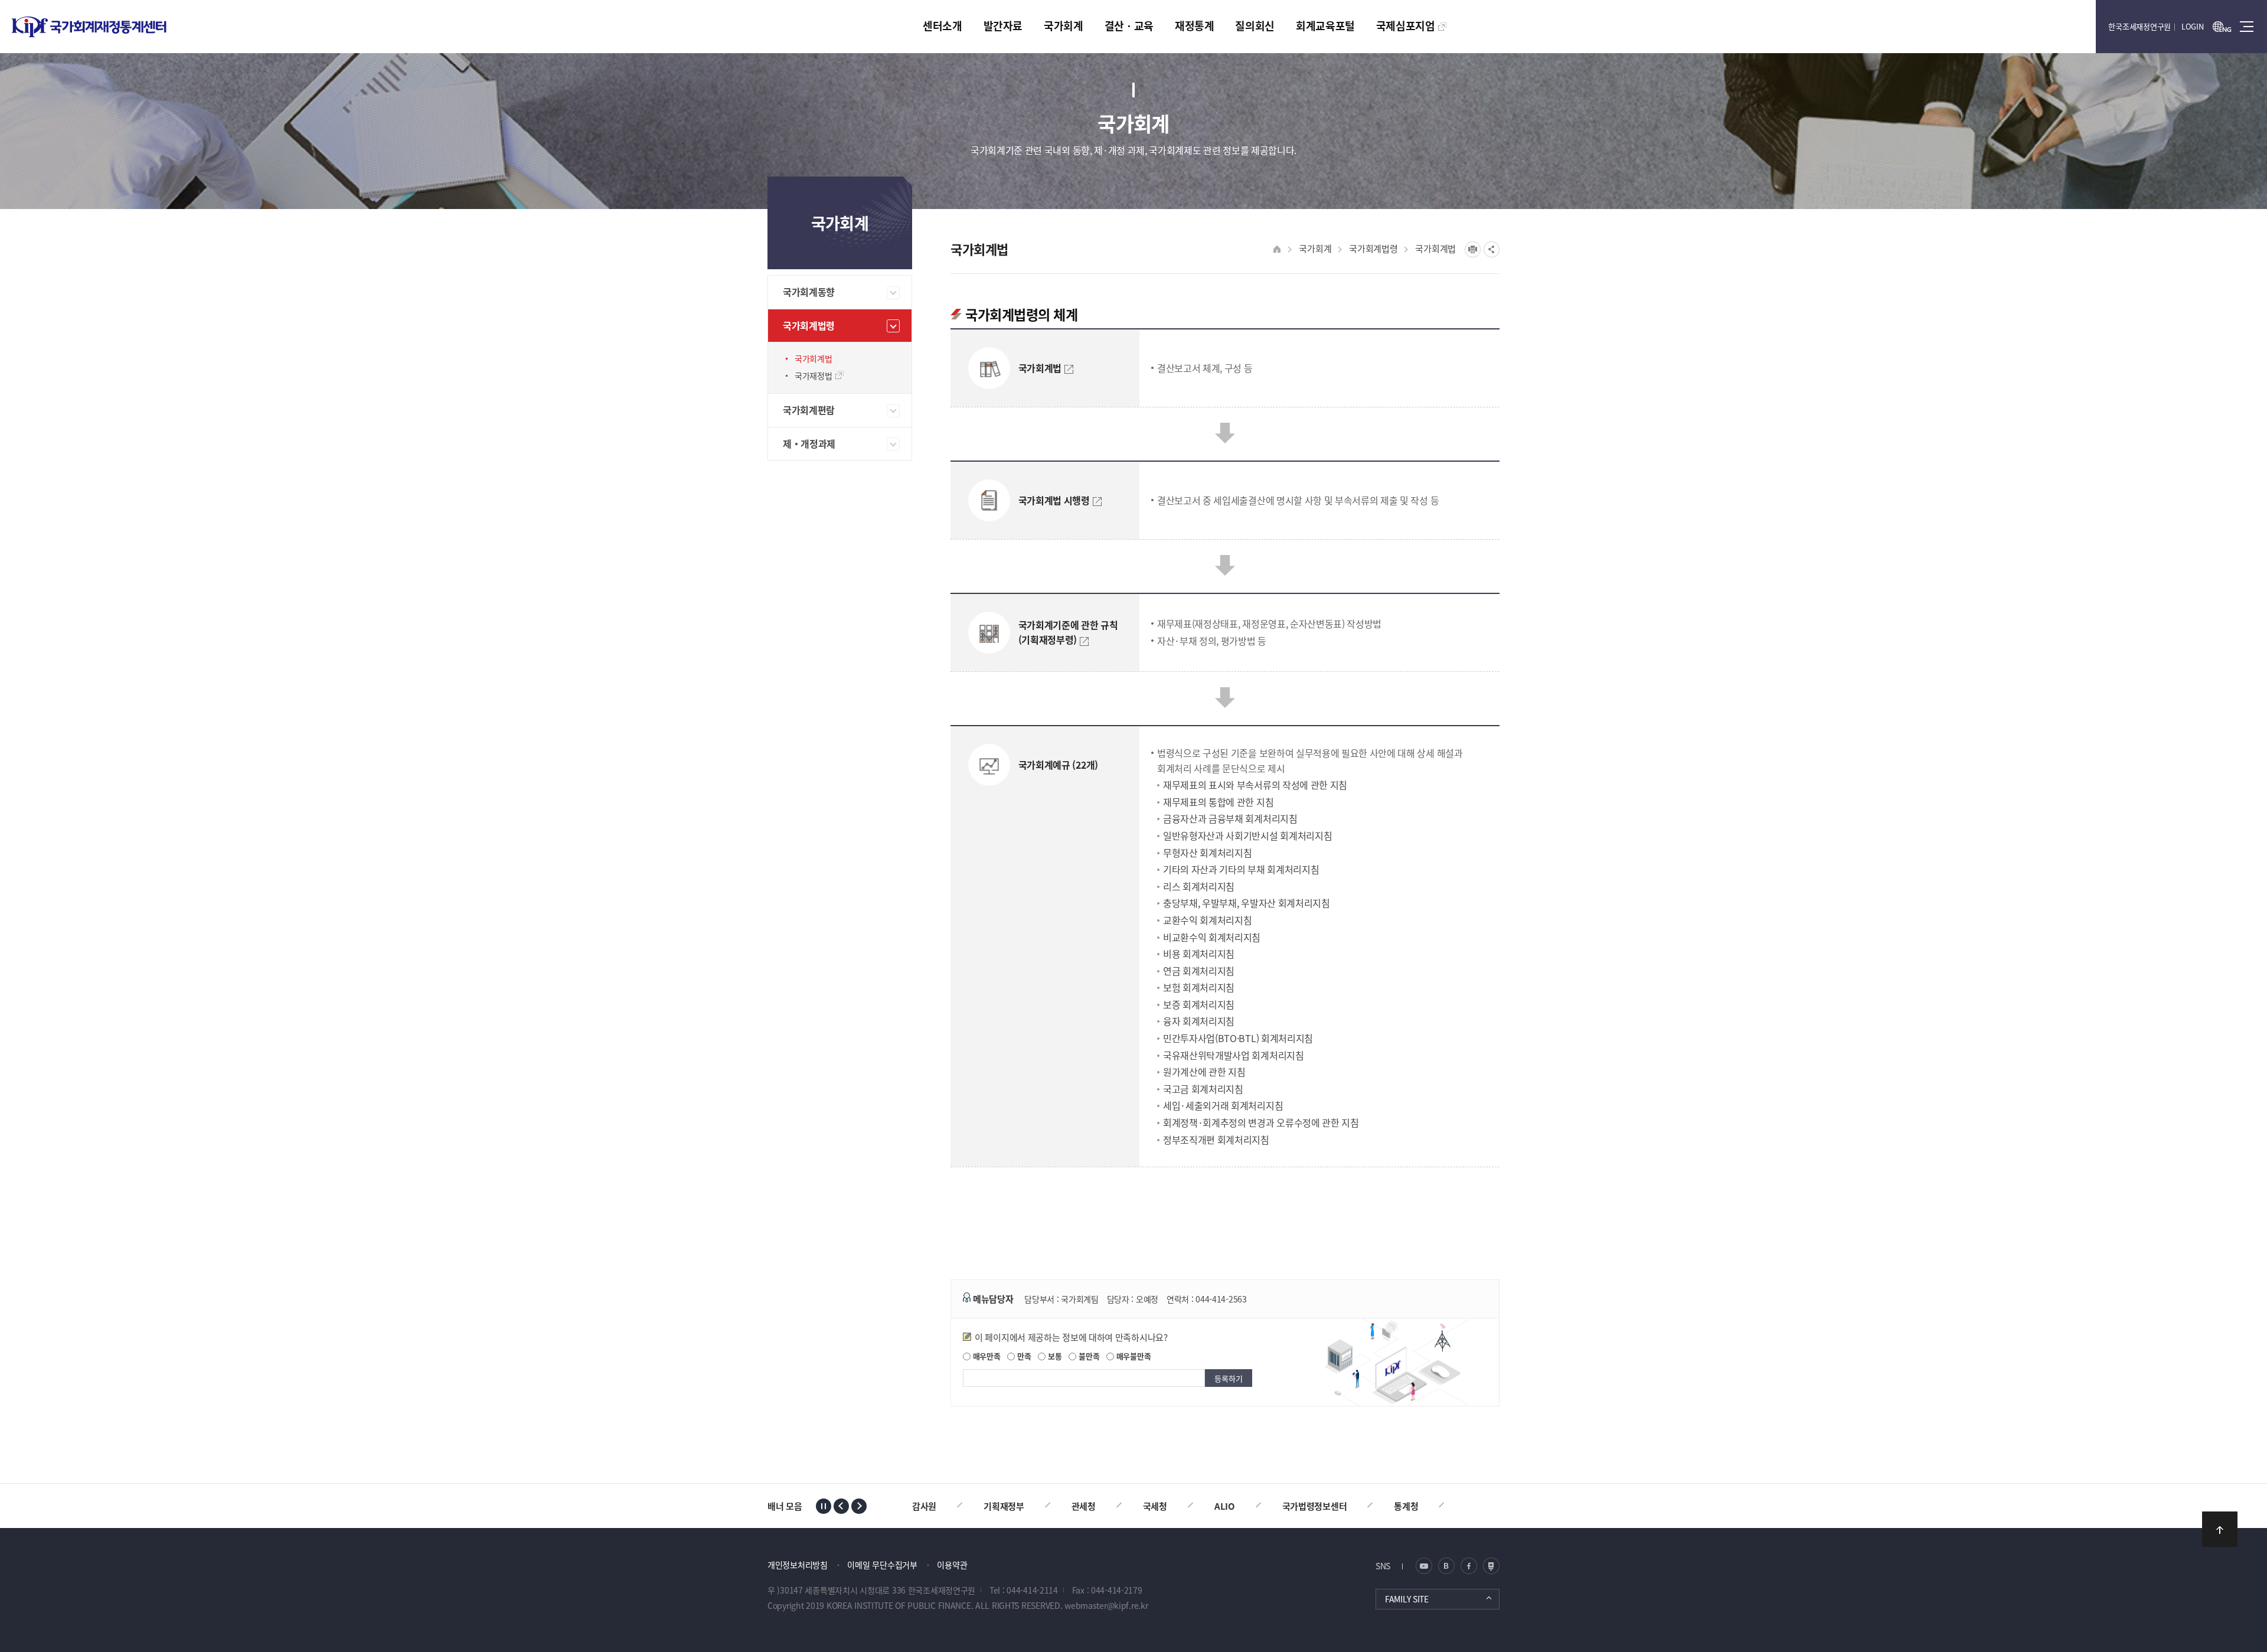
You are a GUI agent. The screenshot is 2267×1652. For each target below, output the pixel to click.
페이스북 (1469, 1566)
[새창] (2222, 27)
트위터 (1446, 1566)
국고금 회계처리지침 (1203, 1089)
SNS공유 (1492, 249)
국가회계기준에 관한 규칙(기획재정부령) (1068, 632)
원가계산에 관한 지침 (1204, 1072)
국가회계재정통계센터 (89, 27)
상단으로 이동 (2220, 1529)
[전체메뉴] (2247, 27)
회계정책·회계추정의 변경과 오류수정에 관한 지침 (1261, 1122)
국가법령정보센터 (1243, 1506)
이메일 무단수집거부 (882, 1565)
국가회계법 (1435, 248)
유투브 (1491, 1566)
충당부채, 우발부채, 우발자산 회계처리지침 (1247, 903)
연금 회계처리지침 (1199, 971)
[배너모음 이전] (841, 1506)
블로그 (1424, 1566)
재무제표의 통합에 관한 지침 (1218, 802)
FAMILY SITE (1407, 1599)
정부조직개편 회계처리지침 (1216, 1140)
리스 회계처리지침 (1199, 886)
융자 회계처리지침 (1199, 1021)
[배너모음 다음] (859, 1506)
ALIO (1153, 1506)
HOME (1277, 249)
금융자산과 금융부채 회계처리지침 (1230, 818)
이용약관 (952, 1565)
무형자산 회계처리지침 (1207, 853)
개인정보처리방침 (798, 1565)
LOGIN (2193, 26)
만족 (1023, 1356)
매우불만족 (1132, 1356)
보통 (1054, 1356)
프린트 (1473, 249)
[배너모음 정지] (824, 1506)
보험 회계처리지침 (1199, 987)
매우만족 (986, 1356)
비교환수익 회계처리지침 (1212, 937)
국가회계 (1315, 248)
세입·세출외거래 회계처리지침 (1223, 1105)
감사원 (1406, 1506)
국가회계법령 (1373, 248)
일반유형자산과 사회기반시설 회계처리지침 (1247, 835)
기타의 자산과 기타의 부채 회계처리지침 (1241, 869)
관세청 (1012, 1506)
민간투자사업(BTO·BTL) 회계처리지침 (1238, 1038)
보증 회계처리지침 (1199, 1004)
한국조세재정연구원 (2139, 26)
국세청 (1084, 1506)
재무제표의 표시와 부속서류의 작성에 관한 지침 (1255, 785)
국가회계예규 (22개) (1058, 765)
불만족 (1088, 1356)
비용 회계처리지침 (1199, 954)
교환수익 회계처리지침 (1207, 920)
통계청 (1335, 1506)
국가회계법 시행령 (1054, 500)
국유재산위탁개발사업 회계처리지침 (1234, 1055)
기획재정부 (932, 1506)
